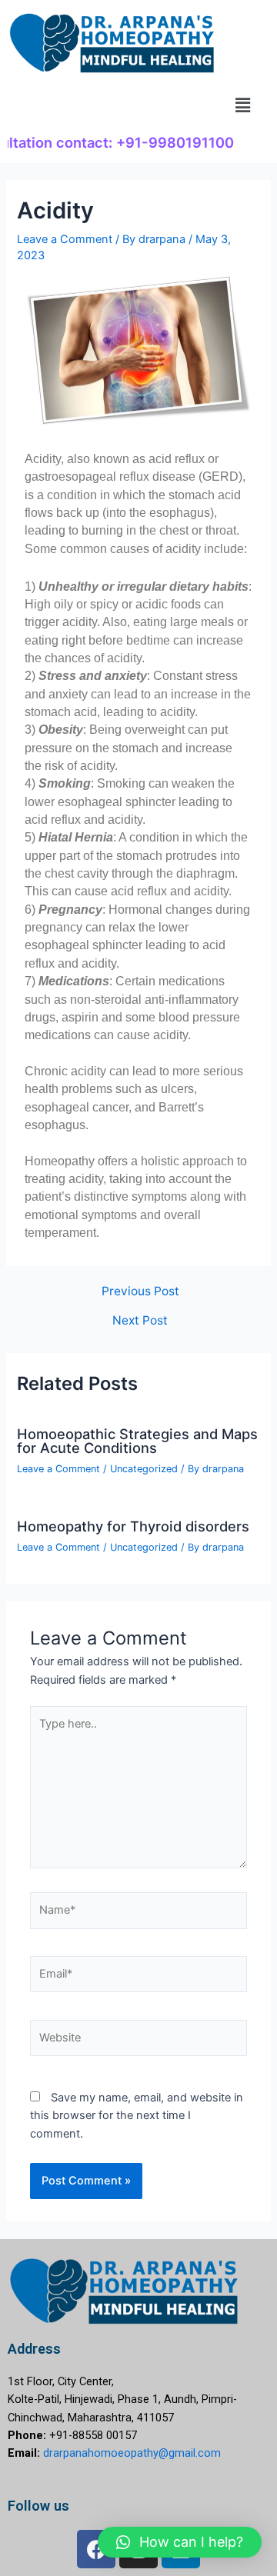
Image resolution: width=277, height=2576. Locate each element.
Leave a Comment (65, 239)
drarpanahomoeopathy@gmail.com (132, 2453)
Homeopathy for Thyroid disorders (133, 1526)
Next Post (140, 1321)
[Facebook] (96, 2549)
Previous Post (140, 1291)
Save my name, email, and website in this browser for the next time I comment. (137, 2116)
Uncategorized (144, 1469)
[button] (243, 105)
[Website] (138, 2041)
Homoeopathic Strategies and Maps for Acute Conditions (137, 1441)
